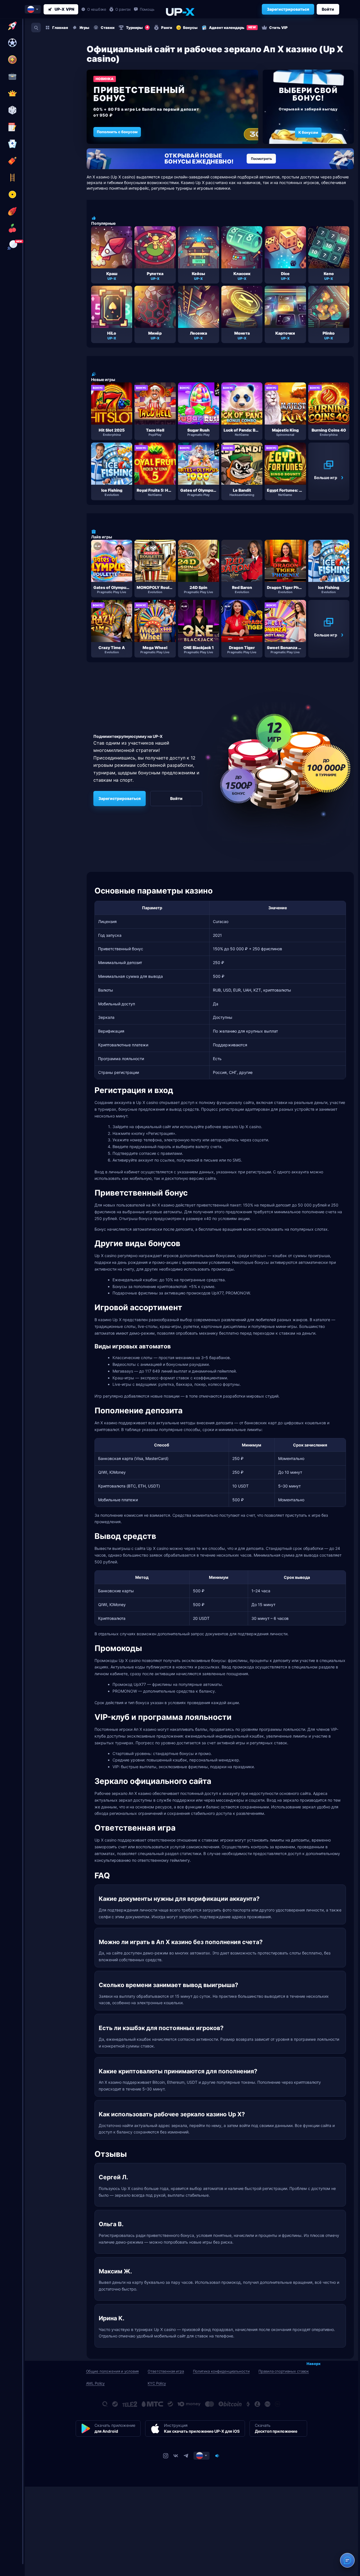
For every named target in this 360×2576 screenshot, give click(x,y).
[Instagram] (166, 2455)
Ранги (167, 28)
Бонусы (190, 28)
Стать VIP (278, 28)
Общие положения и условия (112, 2371)
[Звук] (217, 2455)
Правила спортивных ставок (284, 2371)
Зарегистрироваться (288, 9)
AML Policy (95, 2383)
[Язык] (202, 2455)
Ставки (108, 28)
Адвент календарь (232, 28)
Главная (60, 28)
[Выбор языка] (33, 9)
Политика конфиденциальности (221, 2371)
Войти (328, 9)
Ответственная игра (166, 2371)
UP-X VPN (64, 9)
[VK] (176, 2455)
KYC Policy (157, 2383)
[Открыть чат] (347, 2560)
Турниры (137, 28)
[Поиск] (36, 28)
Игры (84, 28)
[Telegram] (186, 2455)
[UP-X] (180, 12)
